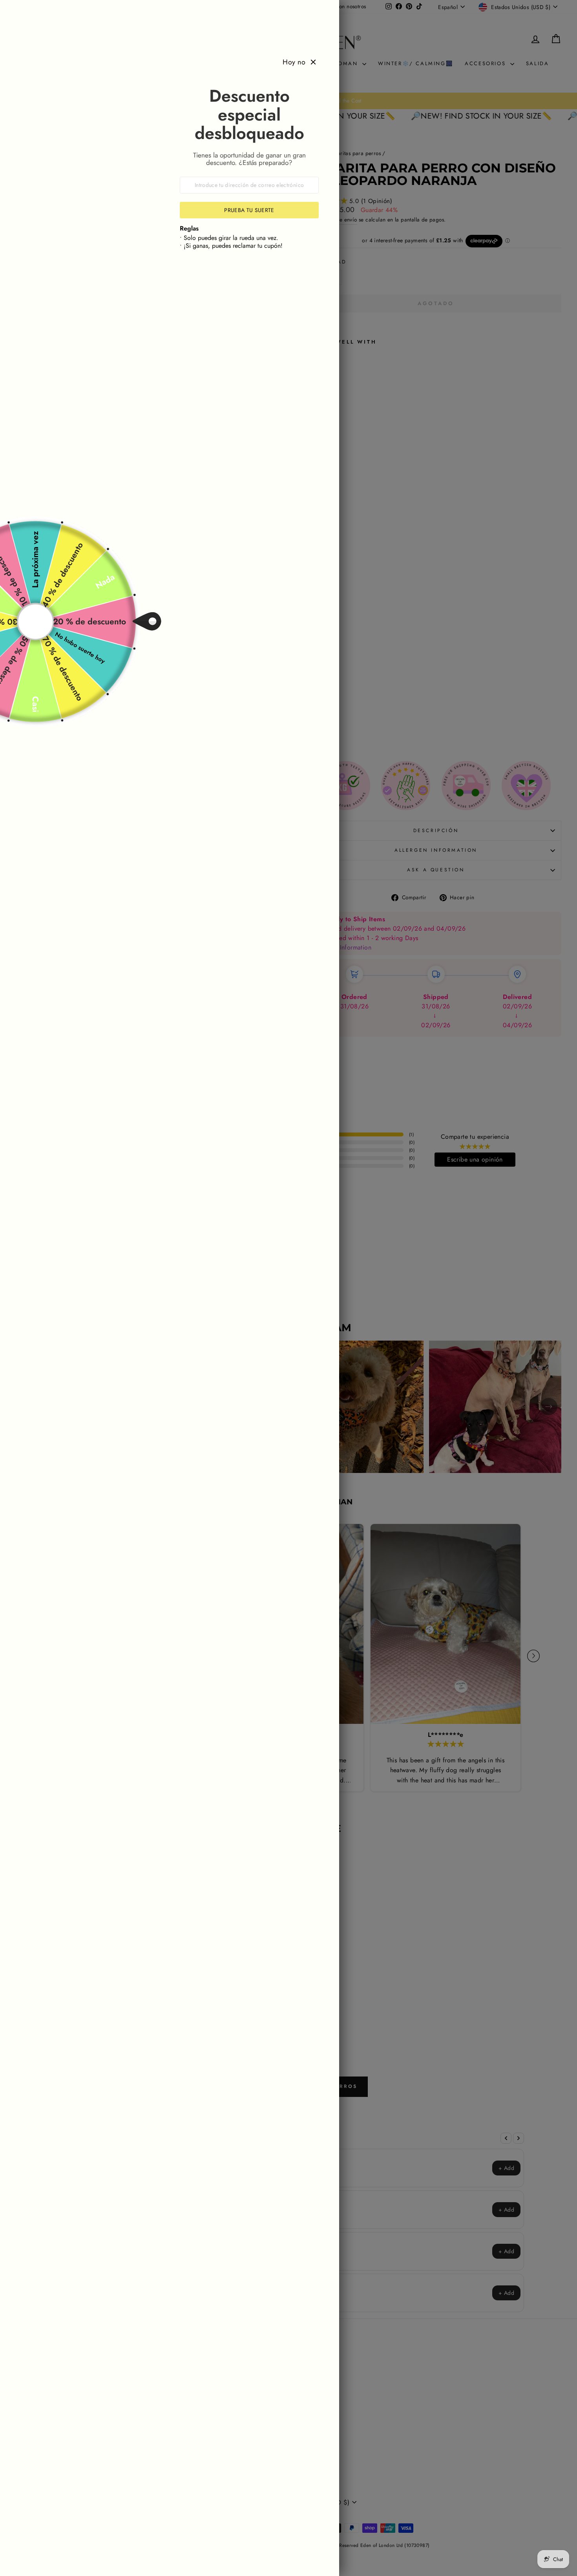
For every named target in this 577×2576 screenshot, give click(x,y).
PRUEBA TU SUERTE (249, 210)
